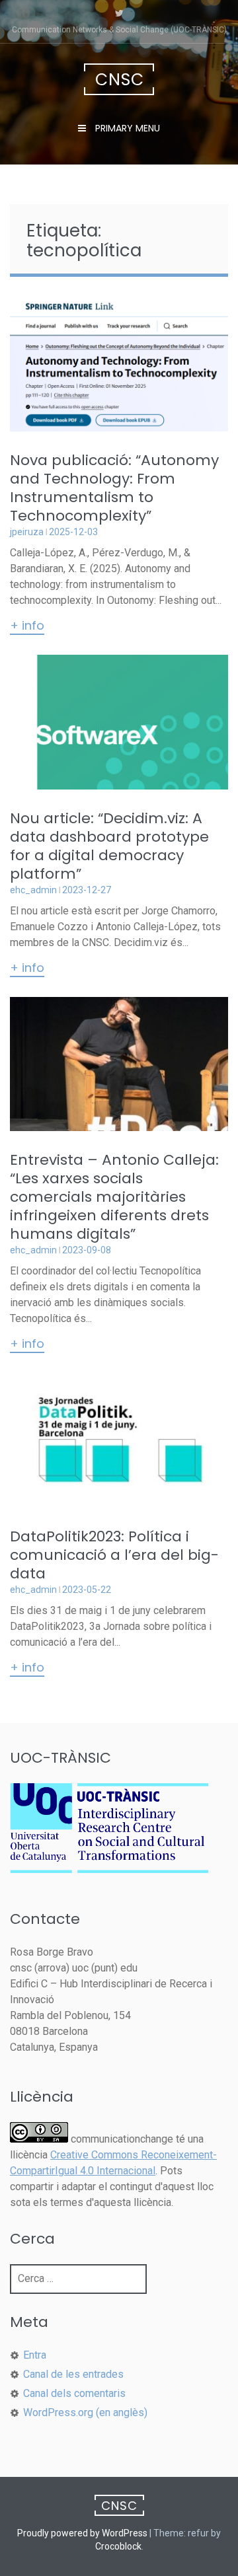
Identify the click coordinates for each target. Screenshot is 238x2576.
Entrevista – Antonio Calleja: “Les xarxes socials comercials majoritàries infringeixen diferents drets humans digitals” (114, 1197)
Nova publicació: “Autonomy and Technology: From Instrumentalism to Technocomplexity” (114, 488)
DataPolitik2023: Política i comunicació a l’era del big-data (114, 1555)
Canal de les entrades (73, 2374)
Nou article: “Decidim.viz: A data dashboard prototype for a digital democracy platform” (109, 846)
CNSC (120, 80)
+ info (27, 626)
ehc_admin (33, 890)
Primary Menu (126, 128)
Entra (35, 2355)
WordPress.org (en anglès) (85, 2412)
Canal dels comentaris (74, 2393)
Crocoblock (118, 2546)
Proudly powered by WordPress (82, 2533)
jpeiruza (27, 532)
